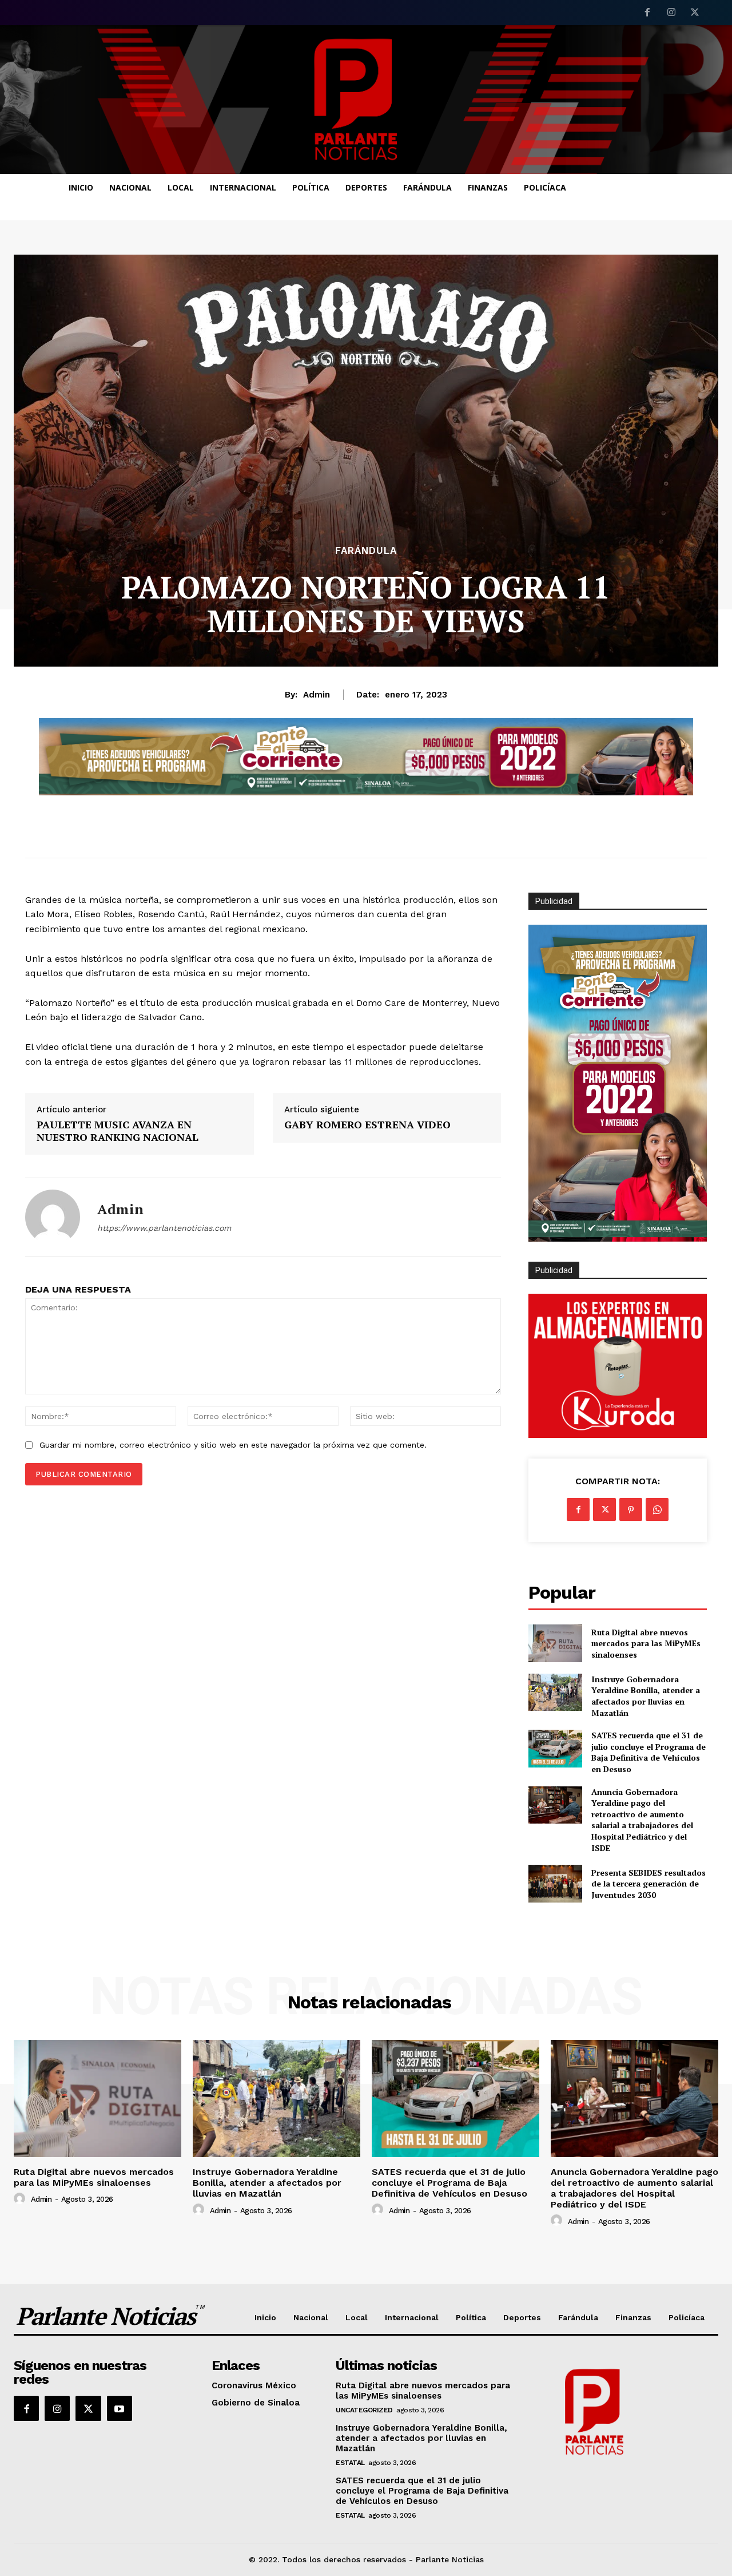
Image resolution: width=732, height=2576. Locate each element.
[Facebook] (647, 13)
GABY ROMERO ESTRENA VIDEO (367, 1125)
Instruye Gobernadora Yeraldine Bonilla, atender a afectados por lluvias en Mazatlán (646, 1696)
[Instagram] (671, 13)
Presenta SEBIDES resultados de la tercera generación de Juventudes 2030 (649, 1884)
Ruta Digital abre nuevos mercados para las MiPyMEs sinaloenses (646, 1643)
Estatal (350, 2463)
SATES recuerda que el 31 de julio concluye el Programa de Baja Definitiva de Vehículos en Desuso (649, 1752)
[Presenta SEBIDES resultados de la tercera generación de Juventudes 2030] (555, 1883)
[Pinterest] (631, 1509)
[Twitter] (695, 13)
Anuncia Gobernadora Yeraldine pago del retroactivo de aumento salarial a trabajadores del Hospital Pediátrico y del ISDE (642, 1820)
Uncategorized (364, 2410)
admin (317, 695)
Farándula (366, 551)
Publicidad (554, 1270)
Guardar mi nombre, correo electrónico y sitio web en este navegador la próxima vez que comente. (233, 1445)
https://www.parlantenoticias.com (164, 1228)
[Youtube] (120, 2408)
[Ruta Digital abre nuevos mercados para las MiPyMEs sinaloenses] (555, 1643)
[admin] (53, 1217)
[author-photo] (21, 2199)
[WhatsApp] (657, 1509)
